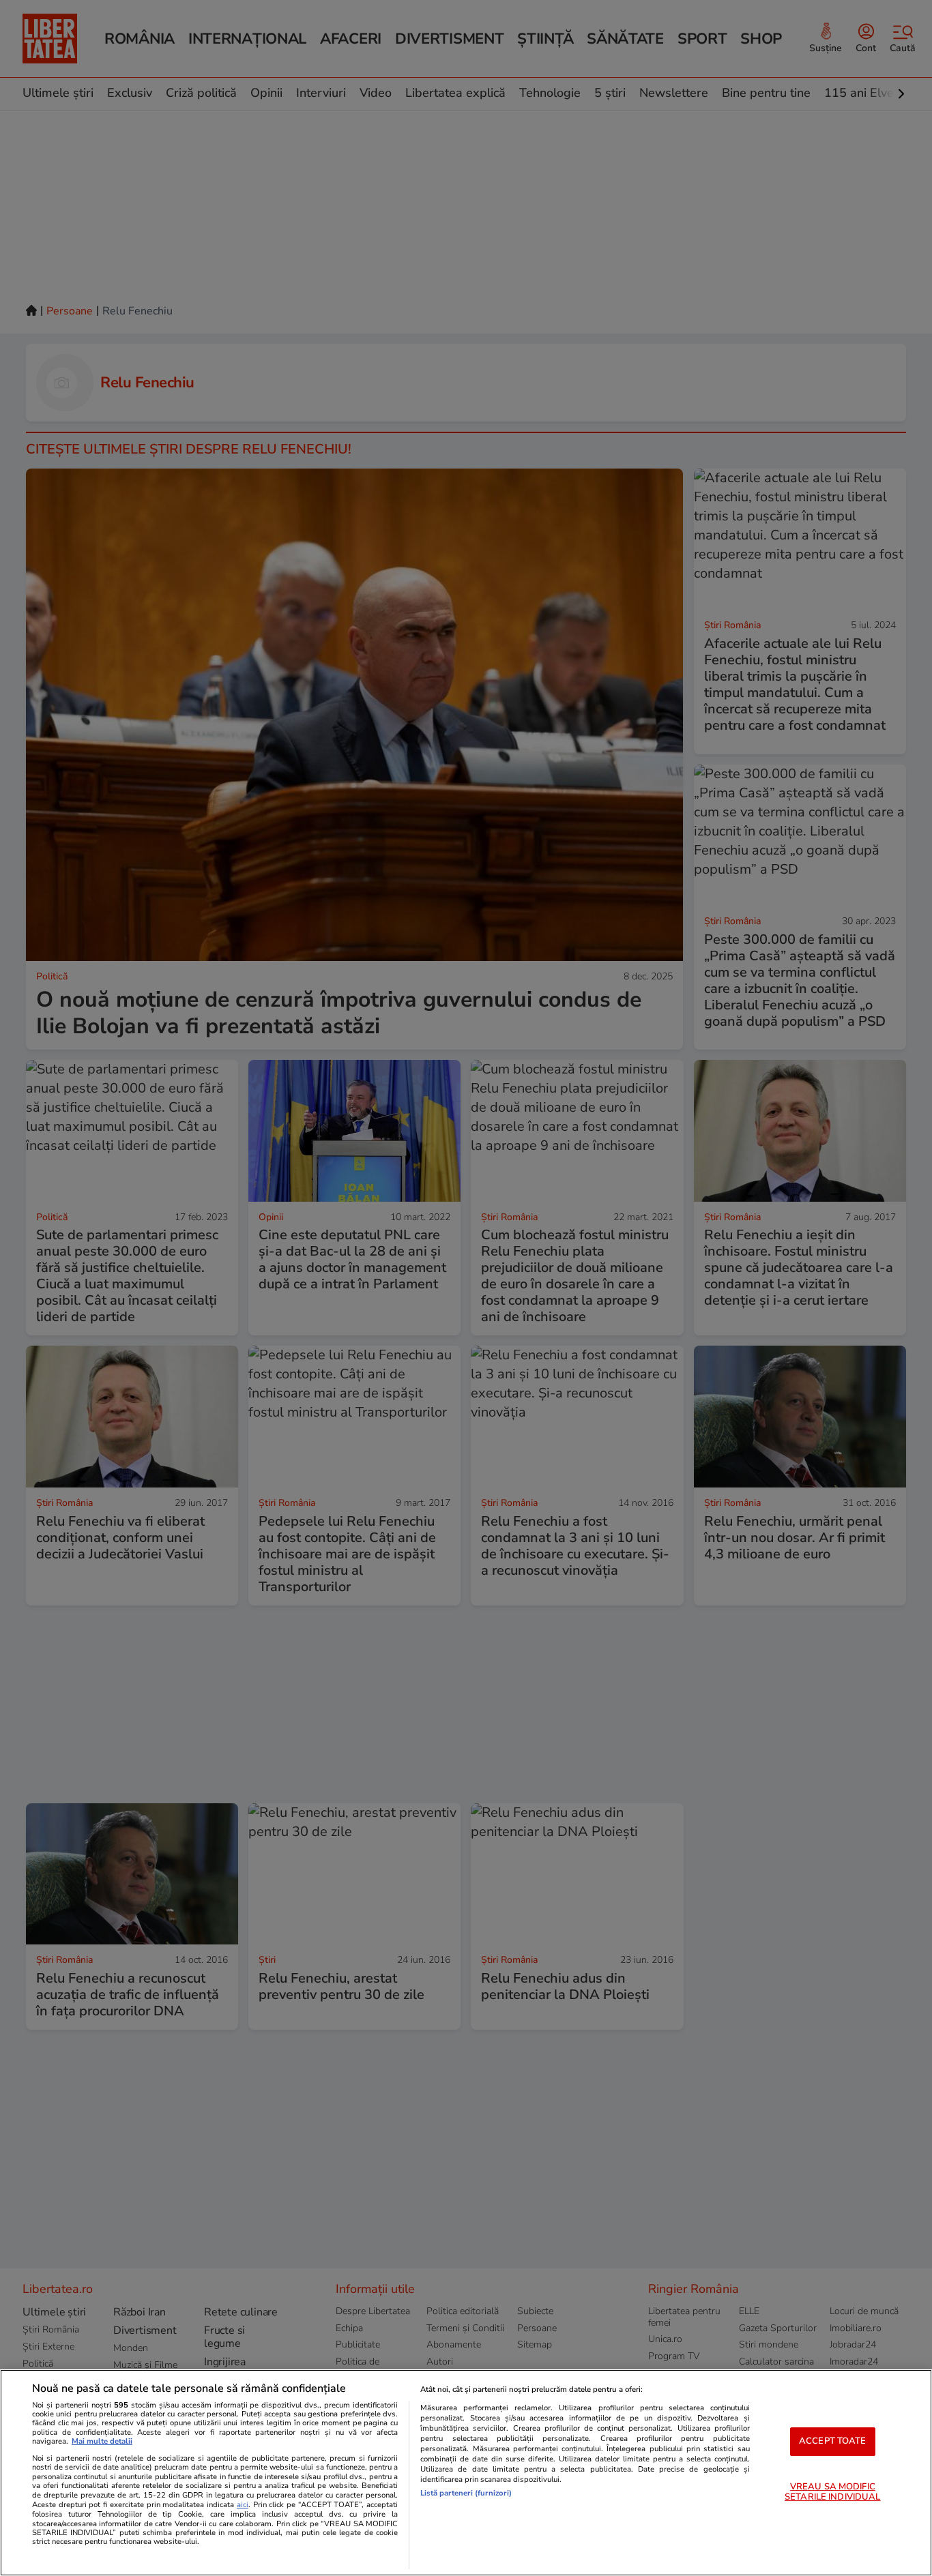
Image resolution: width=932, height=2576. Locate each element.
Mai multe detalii (102, 2441)
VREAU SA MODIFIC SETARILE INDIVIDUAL (832, 2492)
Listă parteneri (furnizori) (466, 2493)
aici (243, 2505)
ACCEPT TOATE (833, 2441)
